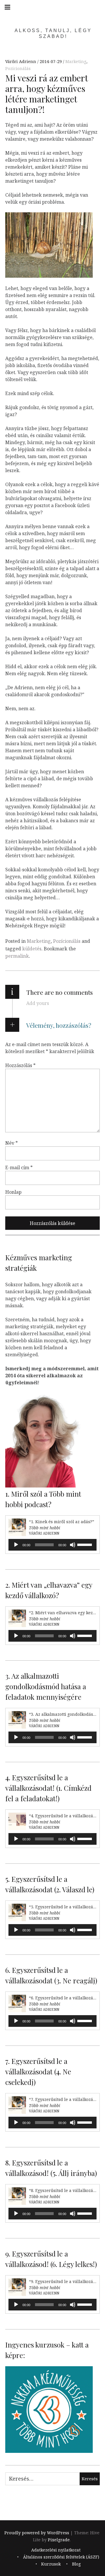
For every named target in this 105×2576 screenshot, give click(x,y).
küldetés (32, 949)
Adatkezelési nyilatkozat (56, 2550)
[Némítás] (73, 1545)
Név (12, 1143)
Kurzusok (51, 2564)
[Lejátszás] (16, 1545)
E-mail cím (19, 1167)
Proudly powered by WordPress (37, 2533)
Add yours (38, 1003)
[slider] (85, 1544)
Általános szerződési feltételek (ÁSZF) (61, 2557)
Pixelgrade (59, 2540)
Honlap (13, 1192)
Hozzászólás (20, 1065)
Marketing (76, 61)
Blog (76, 2564)
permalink (17, 956)
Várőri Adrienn (21, 61)
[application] (52, 1545)
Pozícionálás (18, 68)
